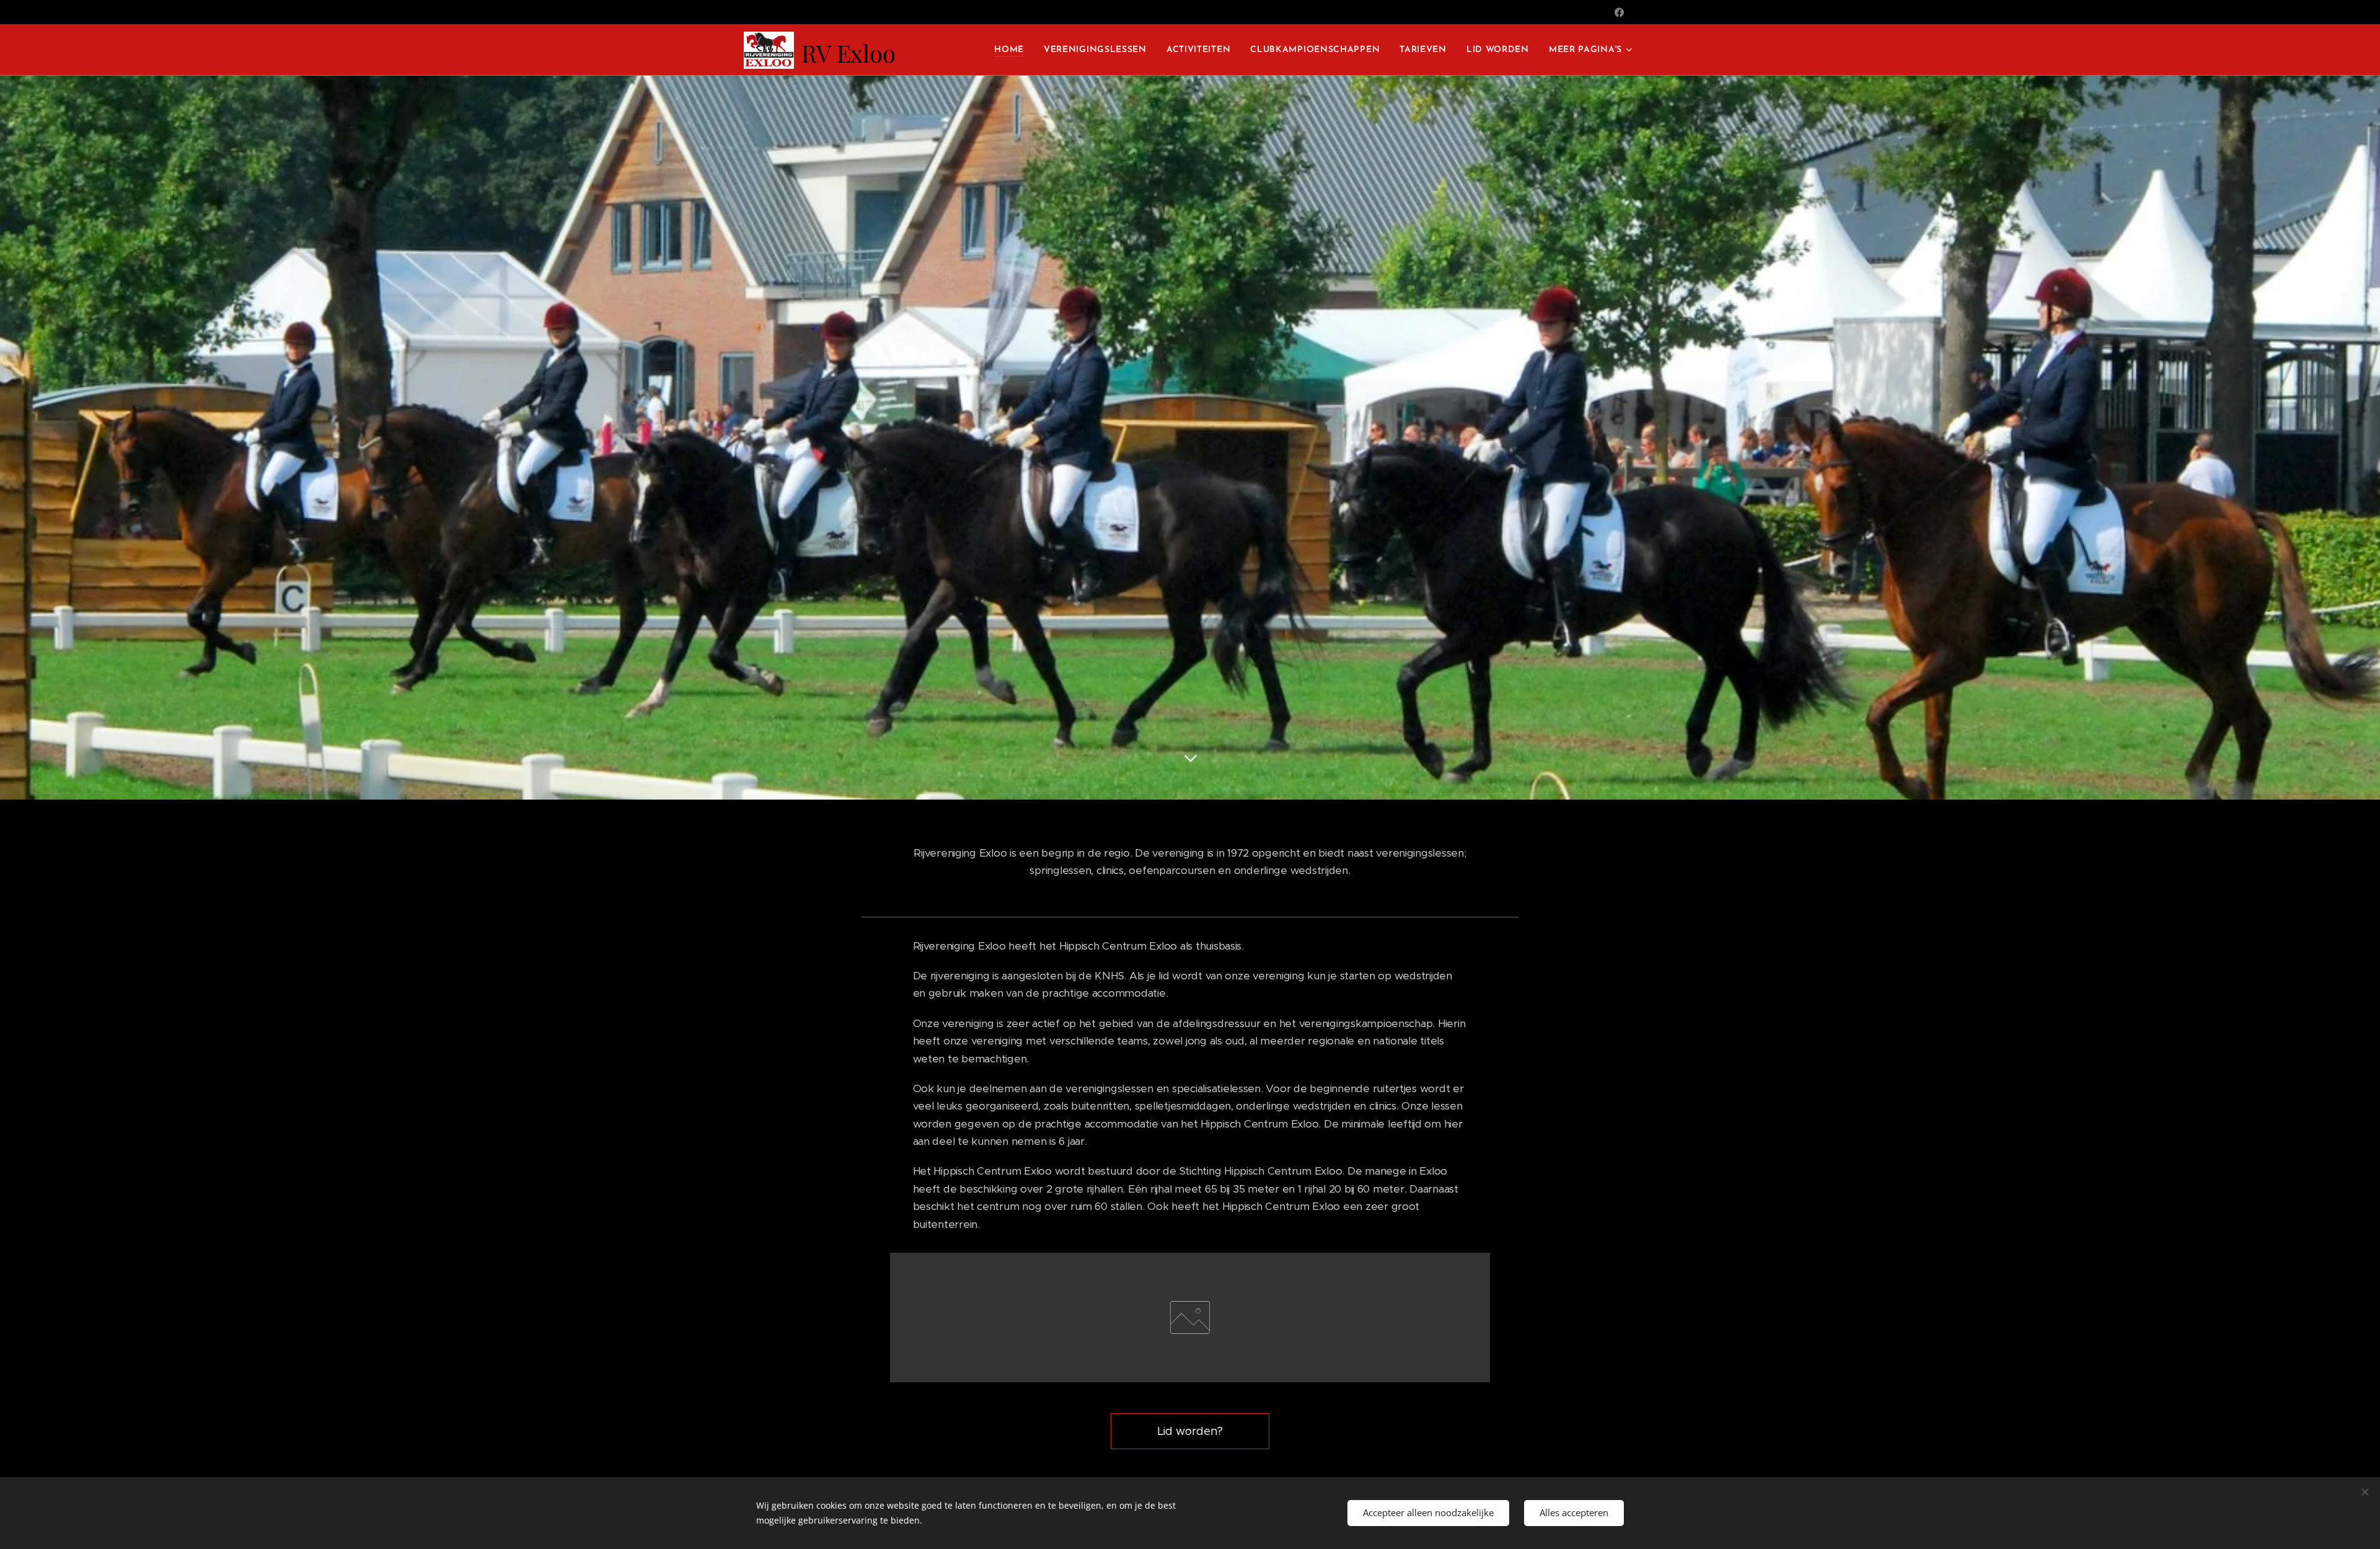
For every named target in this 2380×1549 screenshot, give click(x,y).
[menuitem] (1012, 50)
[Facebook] (1619, 12)
